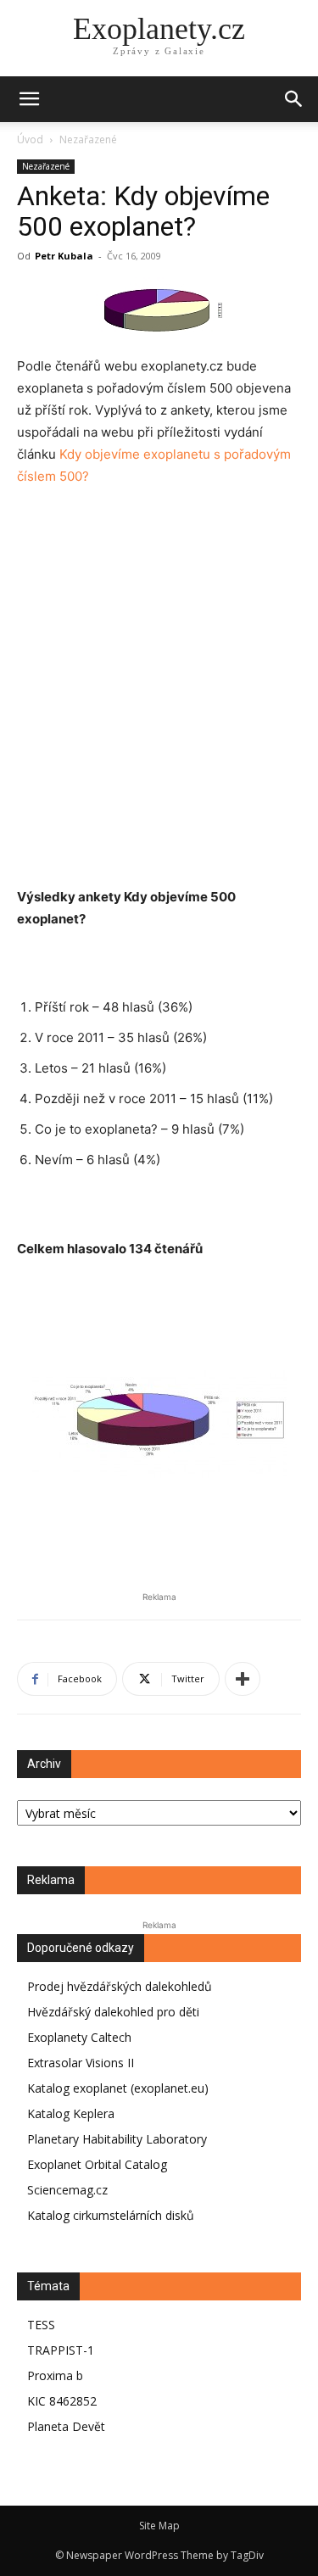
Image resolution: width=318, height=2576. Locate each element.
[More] (243, 1679)
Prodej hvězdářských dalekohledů (120, 1986)
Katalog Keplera (71, 2113)
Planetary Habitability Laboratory (117, 2139)
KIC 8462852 (62, 2401)
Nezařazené (88, 139)
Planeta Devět (66, 2426)
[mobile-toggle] (29, 99)
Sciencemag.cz (67, 2190)
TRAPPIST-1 (61, 2350)
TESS (41, 2325)
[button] (294, 99)
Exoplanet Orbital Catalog (97, 2164)
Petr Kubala (64, 256)
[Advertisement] (159, 676)
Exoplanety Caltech (79, 2037)
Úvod (30, 139)
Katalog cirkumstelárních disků (111, 2215)
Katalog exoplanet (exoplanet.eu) (118, 2088)
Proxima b (55, 2375)
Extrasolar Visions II (81, 2063)
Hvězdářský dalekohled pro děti (113, 2012)
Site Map (159, 2526)
